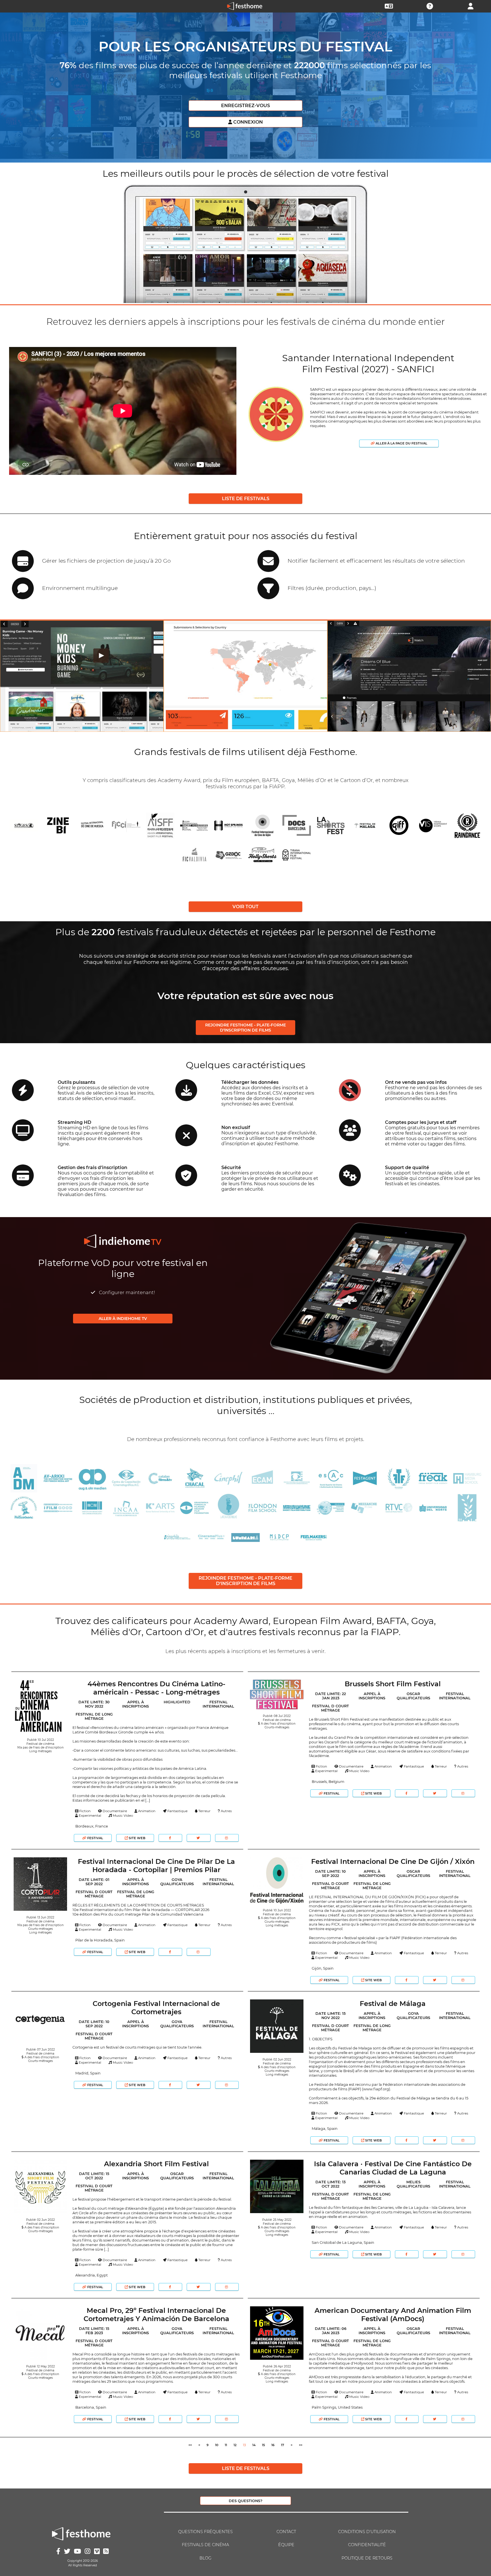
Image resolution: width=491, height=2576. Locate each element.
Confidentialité (367, 2545)
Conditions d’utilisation (367, 2532)
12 (235, 2445)
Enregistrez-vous (246, 106)
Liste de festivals (246, 499)
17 (283, 2445)
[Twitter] (198, 1838)
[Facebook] (170, 1838)
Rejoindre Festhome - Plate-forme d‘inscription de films (246, 1028)
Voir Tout (246, 907)
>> (301, 2445)
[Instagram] (227, 1838)
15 (263, 2445)
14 (254, 2445)
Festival (95, 1838)
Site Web (137, 1838)
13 (244, 2445)
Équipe (286, 2545)
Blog (205, 2558)
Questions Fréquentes (205, 2532)
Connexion (247, 122)
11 (226, 2445)
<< (190, 2445)
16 (273, 2445)
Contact (286, 2532)
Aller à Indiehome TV (123, 1319)
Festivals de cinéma (205, 2545)
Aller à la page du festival (401, 443)
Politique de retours (367, 2558)
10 (217, 2445)
